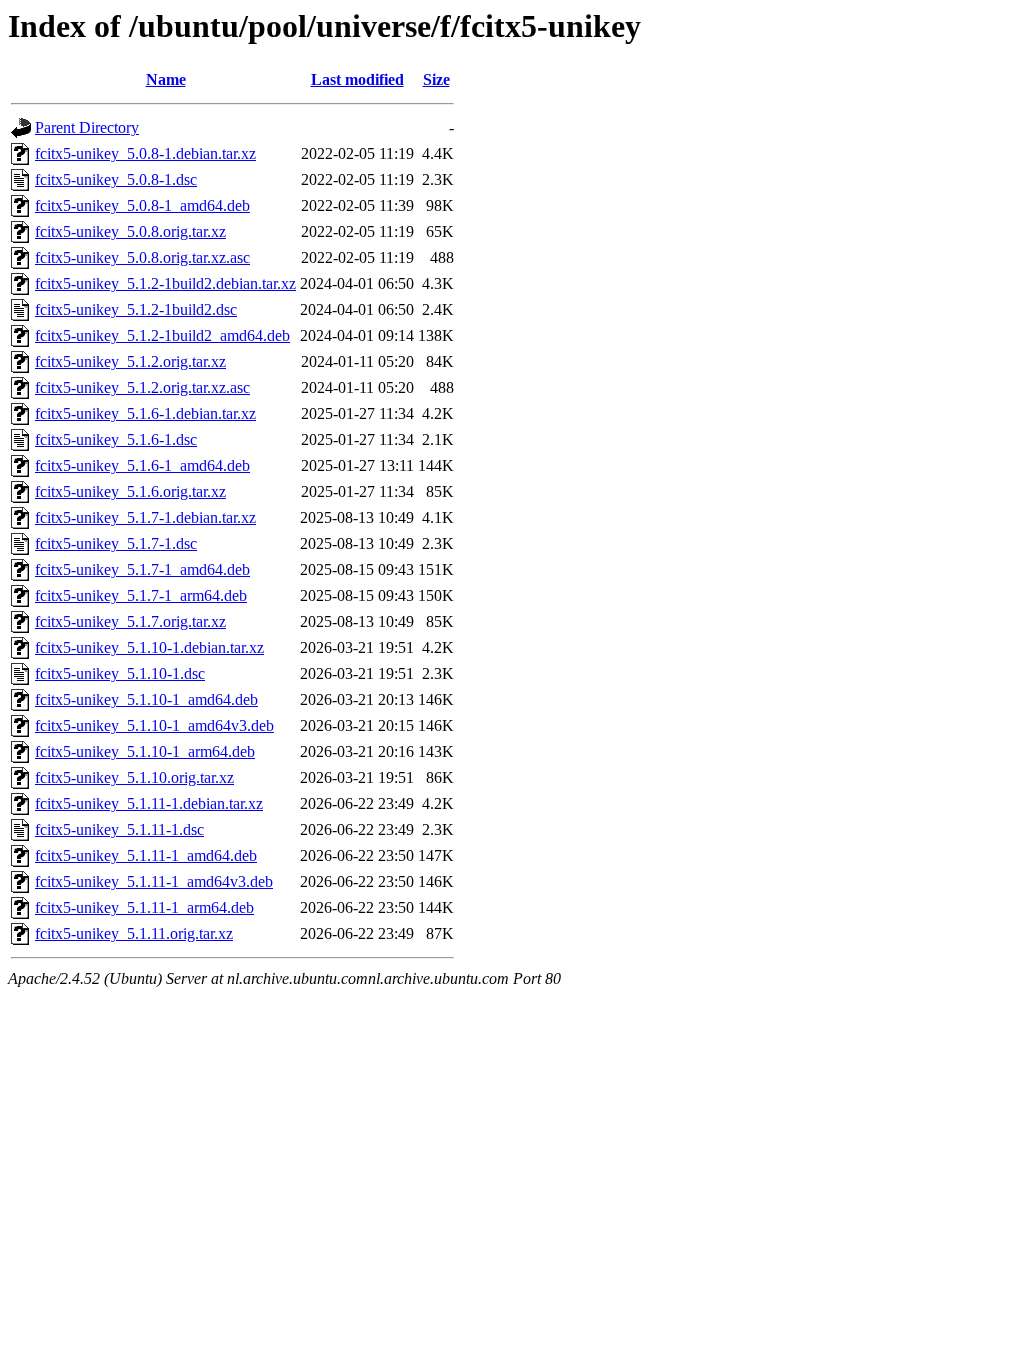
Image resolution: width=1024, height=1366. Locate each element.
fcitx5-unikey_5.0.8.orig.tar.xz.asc (142, 257)
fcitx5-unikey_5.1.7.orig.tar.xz (130, 621)
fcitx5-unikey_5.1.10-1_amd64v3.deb (154, 725)
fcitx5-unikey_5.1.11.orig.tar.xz (134, 933)
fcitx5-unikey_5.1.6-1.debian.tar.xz (145, 413)
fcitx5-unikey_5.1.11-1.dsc (119, 829)
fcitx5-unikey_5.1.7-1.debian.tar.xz (145, 517)
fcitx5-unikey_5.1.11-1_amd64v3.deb (154, 881)
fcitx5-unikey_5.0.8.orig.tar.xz (130, 231)
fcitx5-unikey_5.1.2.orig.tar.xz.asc (142, 387)
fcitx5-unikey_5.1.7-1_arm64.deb (141, 595)
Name (166, 79)
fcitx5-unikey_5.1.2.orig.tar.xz (130, 361)
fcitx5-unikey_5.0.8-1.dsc (116, 179)
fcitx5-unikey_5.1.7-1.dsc (116, 543)
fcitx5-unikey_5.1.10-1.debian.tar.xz (149, 647)
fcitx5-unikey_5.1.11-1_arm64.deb (144, 907)
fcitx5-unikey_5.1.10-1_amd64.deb (146, 699)
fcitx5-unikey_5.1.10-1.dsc (120, 673)
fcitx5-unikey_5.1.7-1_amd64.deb (142, 569)
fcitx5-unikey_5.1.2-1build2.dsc (136, 309)
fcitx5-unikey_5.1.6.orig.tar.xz (130, 491)
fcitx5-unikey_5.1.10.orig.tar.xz (134, 777)
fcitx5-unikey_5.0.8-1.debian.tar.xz (145, 153)
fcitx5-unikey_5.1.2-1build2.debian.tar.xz (165, 283)
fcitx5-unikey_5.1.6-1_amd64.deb (142, 465)
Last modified (357, 79)
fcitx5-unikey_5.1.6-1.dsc (116, 439)
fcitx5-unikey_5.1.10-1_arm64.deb (145, 751)
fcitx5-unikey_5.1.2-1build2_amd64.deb (162, 335)
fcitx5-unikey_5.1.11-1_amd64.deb (146, 855)
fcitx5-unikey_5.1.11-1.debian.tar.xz (149, 803)
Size (436, 79)
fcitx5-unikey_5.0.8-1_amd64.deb (142, 205)
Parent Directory (87, 127)
